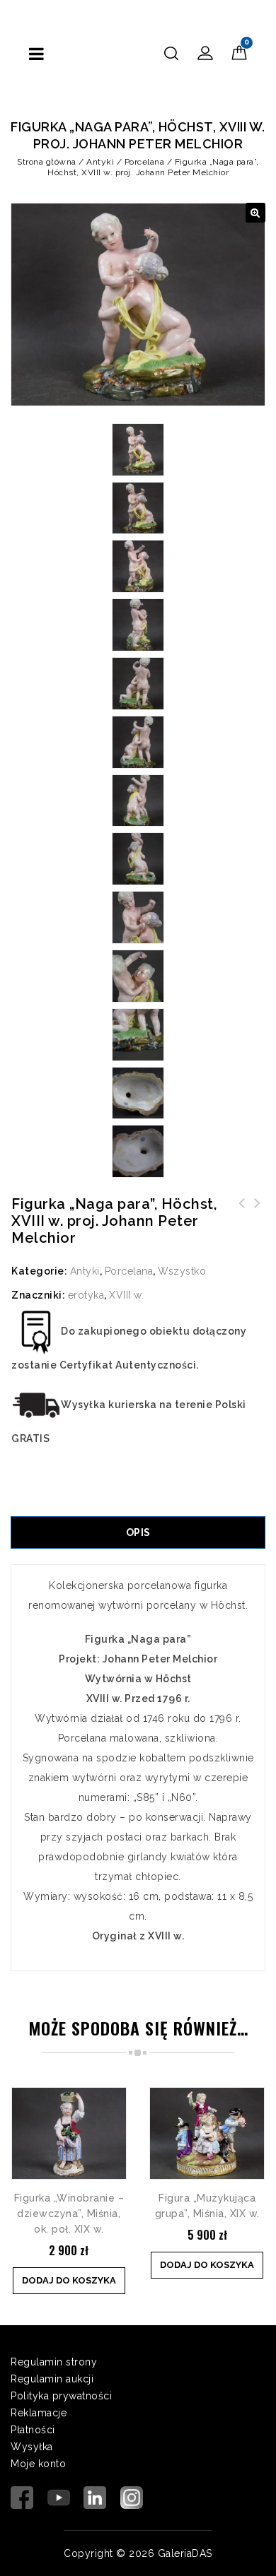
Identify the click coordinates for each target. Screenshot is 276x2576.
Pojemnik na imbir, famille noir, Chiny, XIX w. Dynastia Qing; (258, 1220)
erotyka (86, 1295)
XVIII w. (126, 1295)
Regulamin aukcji (52, 2379)
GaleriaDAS (185, 2553)
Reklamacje (39, 2413)
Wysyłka (32, 2447)
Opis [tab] (138, 1532)
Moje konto (38, 2464)
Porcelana (145, 162)
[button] (255, 213)
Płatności (33, 2430)
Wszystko (182, 1271)
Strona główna (47, 162)
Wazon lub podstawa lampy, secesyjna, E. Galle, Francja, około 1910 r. (242, 1220)
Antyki (100, 162)
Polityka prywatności (61, 2396)
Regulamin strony (54, 2362)
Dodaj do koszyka (69, 2280)
